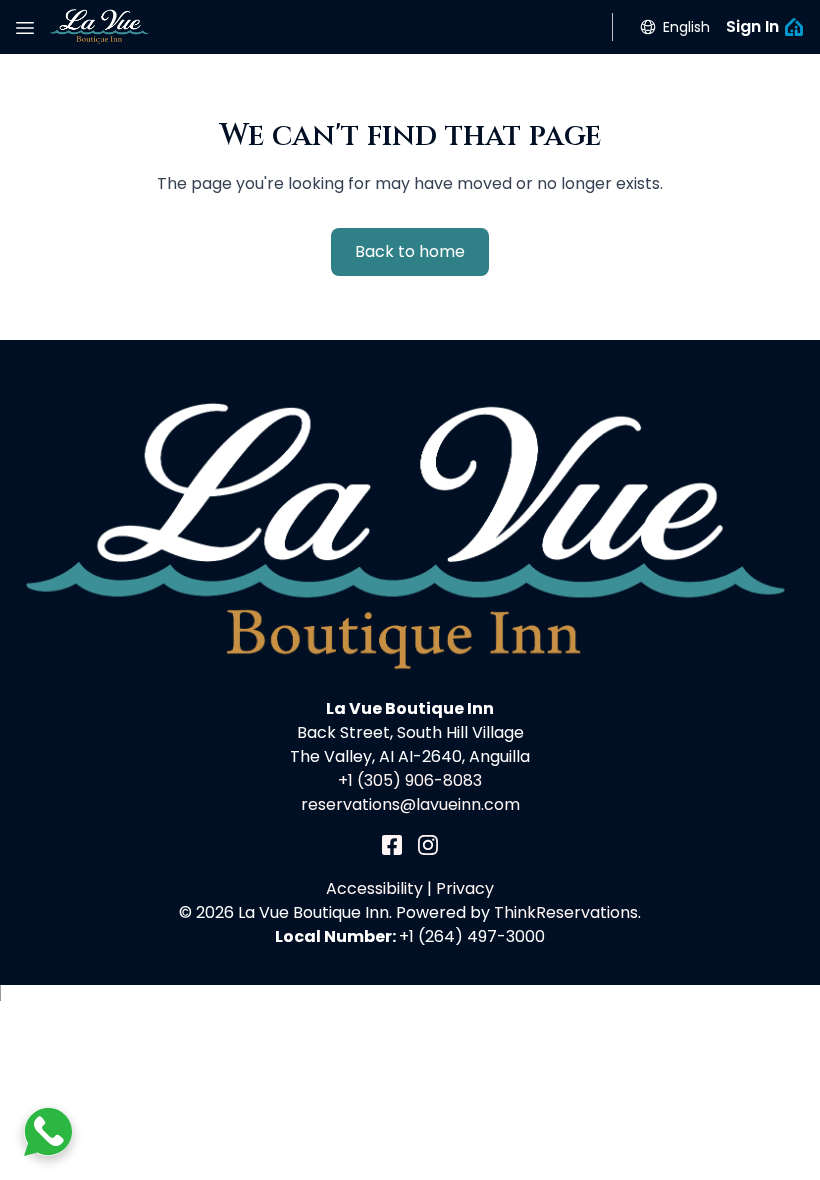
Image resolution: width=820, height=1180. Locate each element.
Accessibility (374, 888)
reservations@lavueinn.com (410, 804)
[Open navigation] (25, 27)
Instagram (428, 845)
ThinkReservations (566, 912)
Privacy (465, 888)
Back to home (410, 251)
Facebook (392, 845)
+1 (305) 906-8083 (410, 780)
